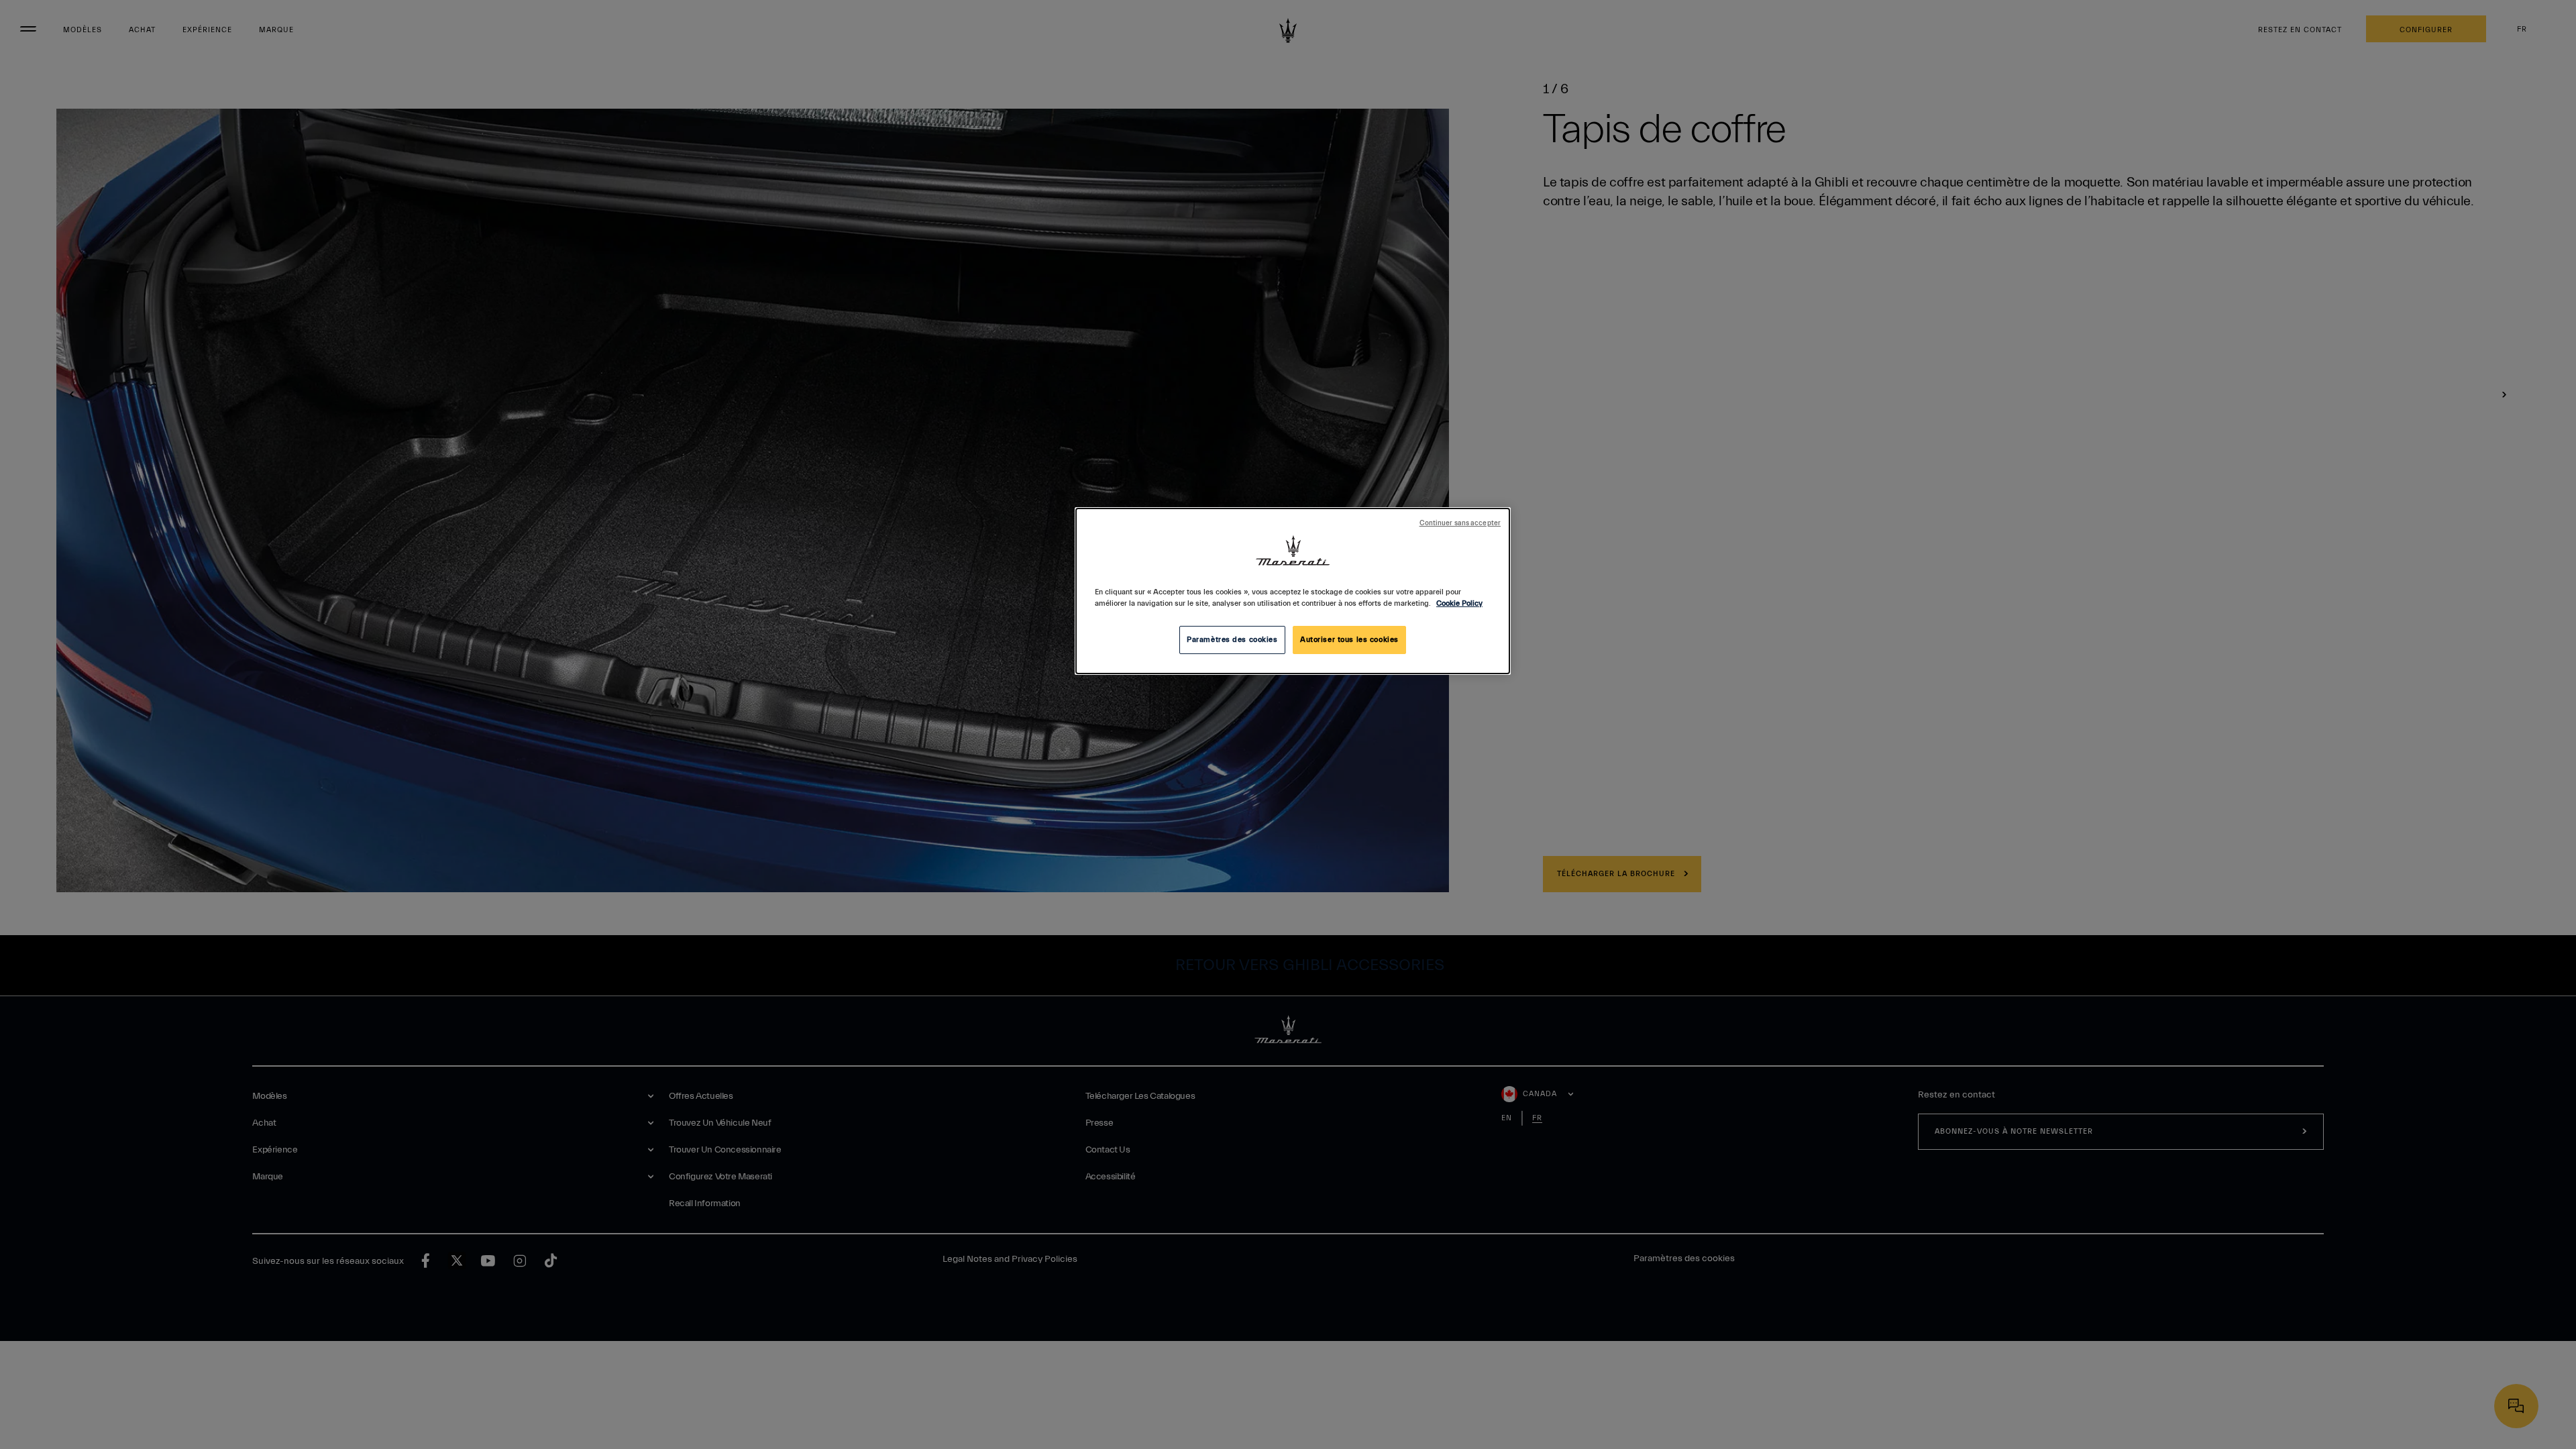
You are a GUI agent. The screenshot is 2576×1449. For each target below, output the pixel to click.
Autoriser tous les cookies (1349, 640)
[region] (1293, 591)
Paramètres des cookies (1232, 640)
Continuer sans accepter (1460, 523)
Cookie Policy (1459, 603)
